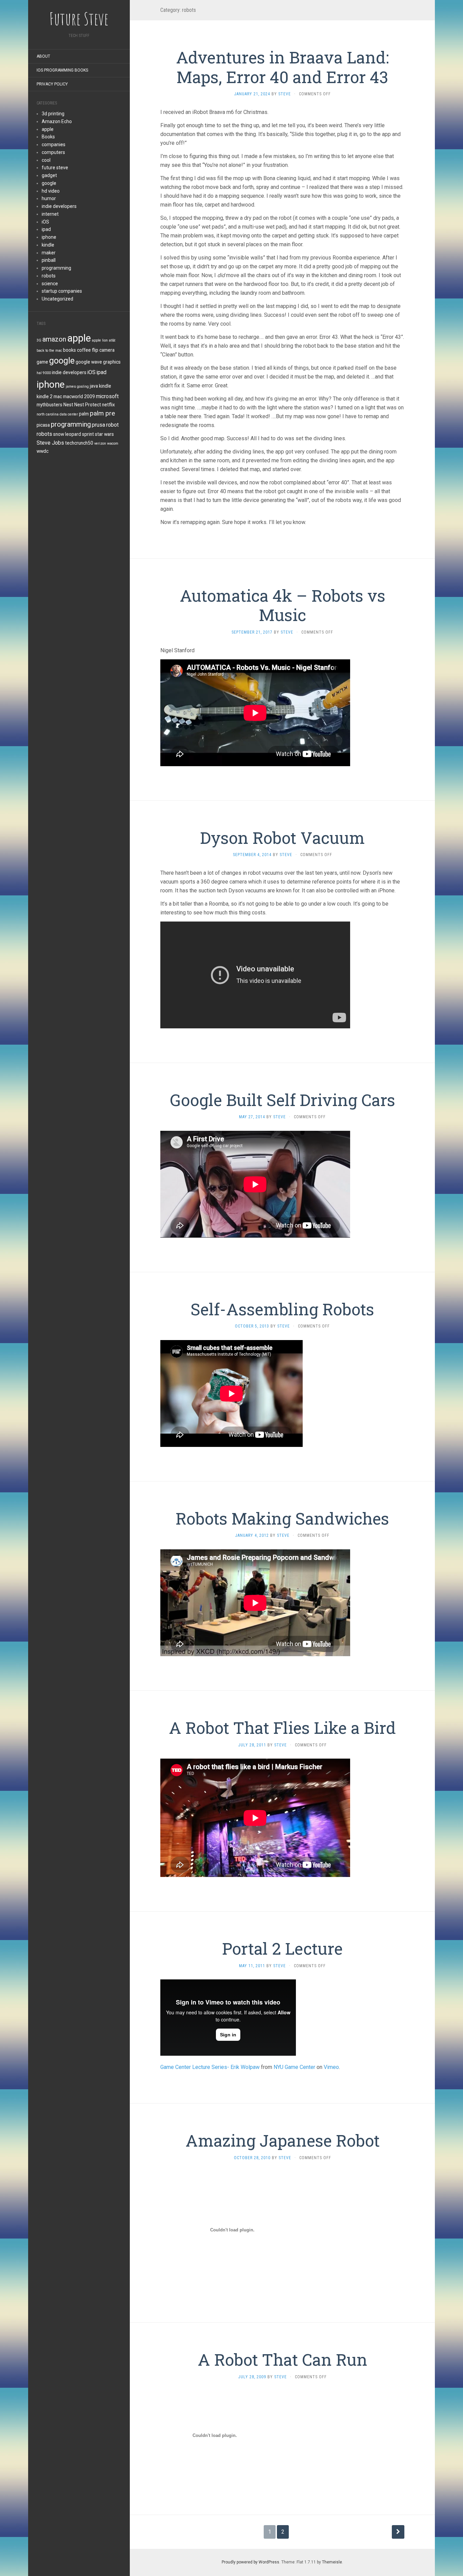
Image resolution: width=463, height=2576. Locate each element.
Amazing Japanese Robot (283, 2140)
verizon (100, 443)
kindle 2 (45, 396)
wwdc (43, 451)
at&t (112, 340)
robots (49, 276)
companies (54, 144)
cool (46, 160)
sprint (88, 434)
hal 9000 (44, 373)
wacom (113, 443)
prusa (98, 425)
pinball (49, 260)
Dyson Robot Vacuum (282, 838)
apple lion (100, 340)
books (69, 350)
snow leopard (67, 434)
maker (49, 253)
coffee (84, 350)
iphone (49, 237)
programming (56, 268)
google (49, 183)
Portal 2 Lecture (282, 1948)
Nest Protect (88, 405)
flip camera (103, 350)
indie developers (59, 206)
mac (58, 396)
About (43, 56)
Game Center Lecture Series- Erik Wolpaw (210, 2067)
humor (49, 198)
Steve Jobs (50, 443)
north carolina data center (57, 414)
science (50, 284)
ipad (46, 229)
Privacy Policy (52, 84)
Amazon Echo (57, 121)
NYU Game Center (294, 2067)
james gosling (77, 386)
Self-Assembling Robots (282, 1309)
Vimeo (331, 2067)
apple (48, 129)
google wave (89, 362)
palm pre (102, 413)
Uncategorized (57, 299)
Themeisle (332, 2562)
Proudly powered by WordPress (250, 2562)
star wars (104, 434)
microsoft (107, 396)
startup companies (62, 291)
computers (53, 152)
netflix (108, 405)
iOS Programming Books (62, 70)
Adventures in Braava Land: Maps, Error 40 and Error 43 (282, 67)
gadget (49, 175)
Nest (68, 405)
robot (112, 425)
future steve (55, 168)
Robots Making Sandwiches (282, 1518)
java (94, 386)
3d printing (53, 114)
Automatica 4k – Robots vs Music (283, 605)
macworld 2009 (79, 396)
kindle (48, 245)
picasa (43, 425)
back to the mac (49, 351)
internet (50, 214)
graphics (112, 362)
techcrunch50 (79, 443)
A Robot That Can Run (283, 2359)
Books (48, 137)
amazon (54, 339)
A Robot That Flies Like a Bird (282, 1728)
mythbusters (49, 405)
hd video (51, 191)
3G (39, 340)
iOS (45, 222)
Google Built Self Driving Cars (283, 1100)
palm (84, 414)
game (42, 362)
